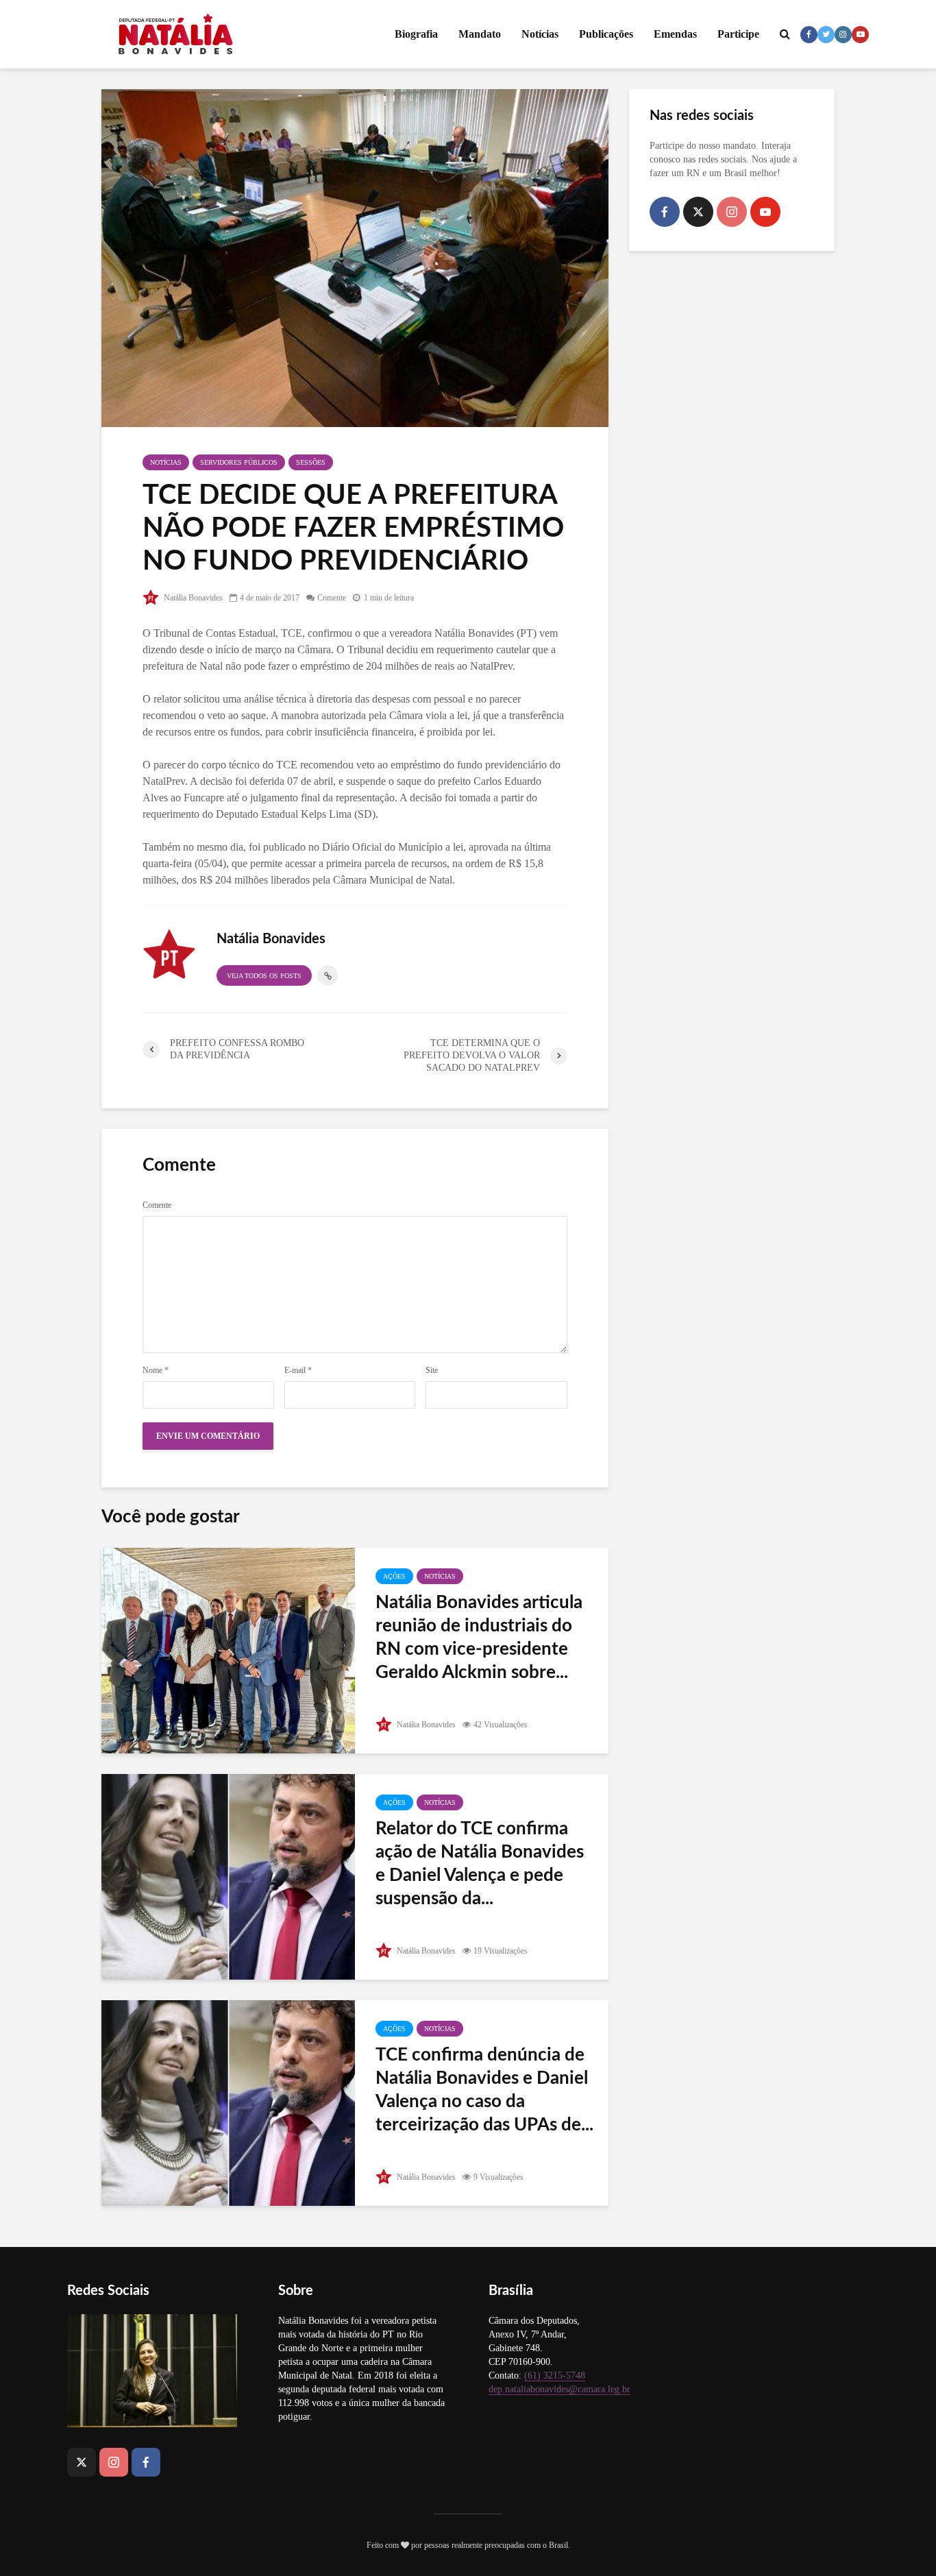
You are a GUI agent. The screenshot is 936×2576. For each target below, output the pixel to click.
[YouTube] (765, 212)
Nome (156, 1370)
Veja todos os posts (264, 976)
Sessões (311, 462)
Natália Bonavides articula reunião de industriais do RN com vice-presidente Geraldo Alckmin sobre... (479, 1638)
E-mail (298, 1370)
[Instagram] (732, 212)
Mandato (480, 34)
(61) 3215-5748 (555, 2375)
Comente (332, 598)
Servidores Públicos (239, 462)
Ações (394, 1576)
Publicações (606, 34)
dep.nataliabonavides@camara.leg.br (559, 2389)
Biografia (416, 34)
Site (432, 1370)
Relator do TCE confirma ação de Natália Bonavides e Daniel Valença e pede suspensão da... (480, 1864)
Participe (738, 34)
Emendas (675, 34)
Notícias (540, 34)
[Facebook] (665, 212)
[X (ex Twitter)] (698, 212)
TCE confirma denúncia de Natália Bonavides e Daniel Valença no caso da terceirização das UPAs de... (484, 2090)
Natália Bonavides (192, 598)
